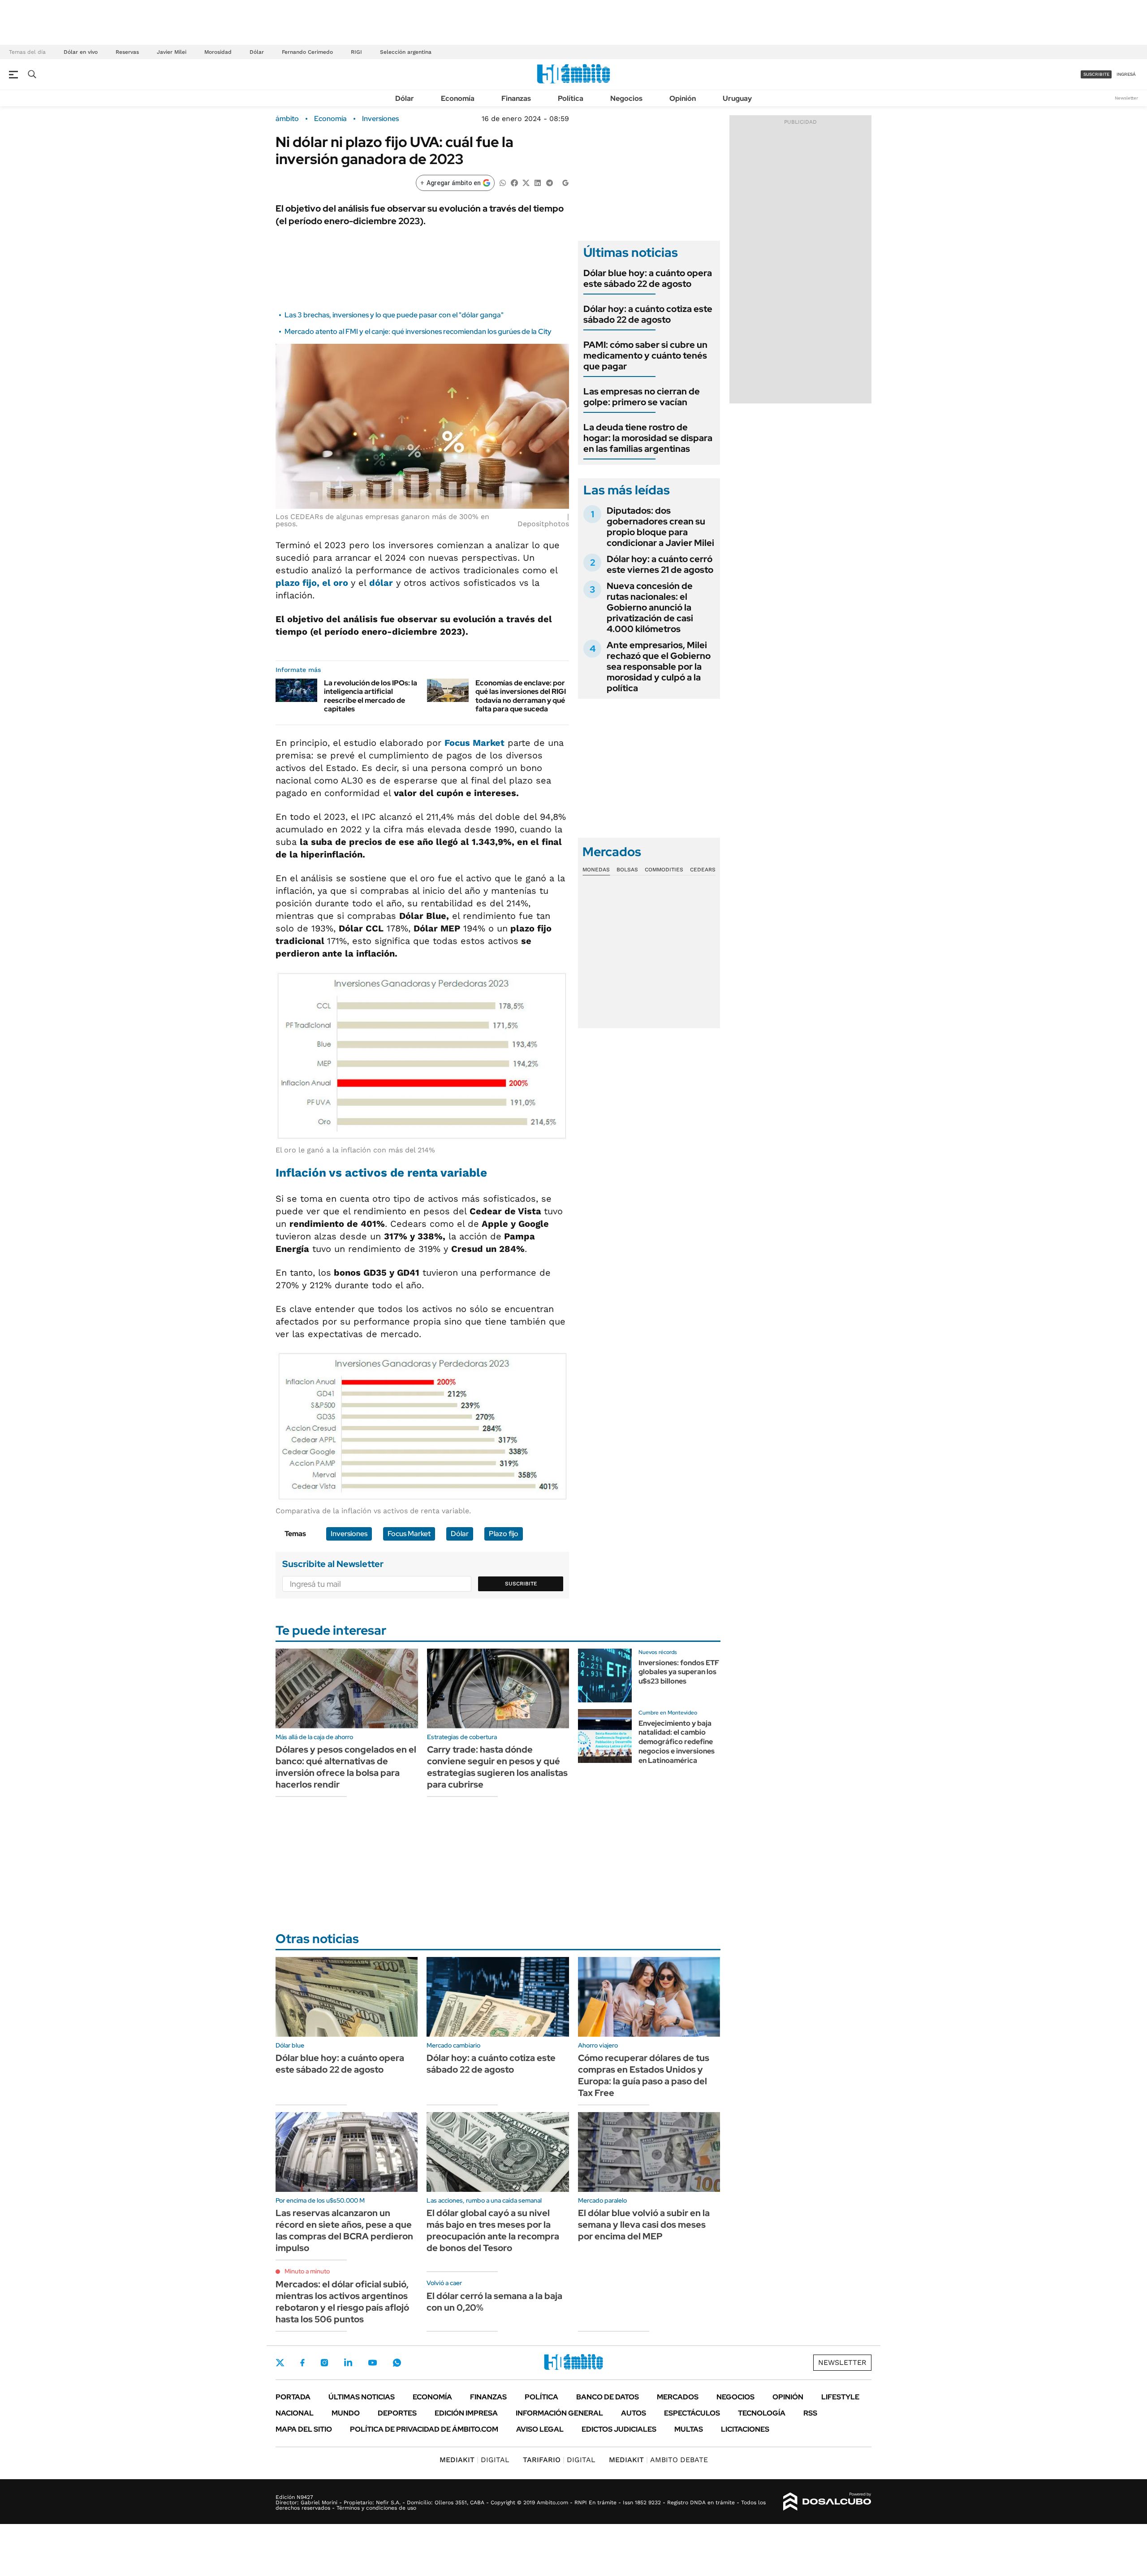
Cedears (703, 870)
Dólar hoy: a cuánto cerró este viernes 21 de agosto (660, 564)
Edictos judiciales (619, 2429)
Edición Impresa (466, 2413)
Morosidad (218, 52)
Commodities (664, 870)
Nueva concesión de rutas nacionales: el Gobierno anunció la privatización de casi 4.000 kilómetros (650, 607)
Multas (689, 2429)
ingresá (1126, 74)
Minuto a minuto (307, 2271)
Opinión (683, 98)
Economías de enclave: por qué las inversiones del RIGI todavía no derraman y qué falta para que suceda (521, 696)
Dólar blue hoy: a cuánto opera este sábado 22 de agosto (648, 278)
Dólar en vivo (81, 52)
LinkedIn (348, 2363)
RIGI (356, 52)
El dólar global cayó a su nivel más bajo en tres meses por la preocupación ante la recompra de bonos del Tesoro (493, 2230)
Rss (810, 2413)
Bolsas (627, 870)
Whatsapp (397, 2363)
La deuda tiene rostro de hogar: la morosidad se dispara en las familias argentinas (648, 438)
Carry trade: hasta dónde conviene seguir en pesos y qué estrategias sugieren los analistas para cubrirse (497, 1767)
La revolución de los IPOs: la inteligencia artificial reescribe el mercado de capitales (371, 696)
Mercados (678, 2397)
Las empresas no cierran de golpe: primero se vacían (642, 397)
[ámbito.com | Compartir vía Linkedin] (538, 182)
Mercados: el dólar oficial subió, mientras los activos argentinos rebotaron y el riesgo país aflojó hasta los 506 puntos (342, 2302)
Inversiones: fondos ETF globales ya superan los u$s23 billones (679, 1672)
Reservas (127, 52)
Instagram (324, 2363)
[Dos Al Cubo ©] (827, 2502)
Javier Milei (172, 52)
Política (571, 98)
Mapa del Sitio (304, 2429)
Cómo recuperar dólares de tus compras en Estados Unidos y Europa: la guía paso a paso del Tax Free (644, 2075)
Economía (458, 98)
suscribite (1096, 74)
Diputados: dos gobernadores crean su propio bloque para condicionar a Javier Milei (660, 527)
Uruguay (737, 98)
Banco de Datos (608, 2397)
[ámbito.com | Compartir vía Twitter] (526, 182)
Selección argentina (406, 52)
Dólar (257, 52)
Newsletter (1126, 98)
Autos (634, 2413)
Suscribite (521, 1584)
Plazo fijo (504, 1534)
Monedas (596, 870)
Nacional (295, 2413)
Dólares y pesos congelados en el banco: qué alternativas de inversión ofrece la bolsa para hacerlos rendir (346, 1767)
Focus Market (409, 1534)
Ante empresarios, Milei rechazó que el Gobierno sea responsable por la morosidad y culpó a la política (659, 667)
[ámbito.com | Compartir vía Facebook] (514, 182)
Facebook (302, 2363)
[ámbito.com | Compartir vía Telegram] (549, 182)
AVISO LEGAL (540, 2429)
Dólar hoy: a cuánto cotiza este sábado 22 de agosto (648, 314)
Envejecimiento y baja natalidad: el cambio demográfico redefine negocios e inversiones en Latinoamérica (677, 1742)
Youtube (372, 2363)
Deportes (397, 2413)
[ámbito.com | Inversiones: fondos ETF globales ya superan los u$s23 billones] (605, 1675)
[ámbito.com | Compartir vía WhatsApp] (503, 182)
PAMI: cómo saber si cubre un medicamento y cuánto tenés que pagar (645, 355)
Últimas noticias (362, 2397)
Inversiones (380, 119)
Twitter (280, 2363)
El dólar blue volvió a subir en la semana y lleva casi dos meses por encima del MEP (644, 2225)
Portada (293, 2397)
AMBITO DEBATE (658, 2460)
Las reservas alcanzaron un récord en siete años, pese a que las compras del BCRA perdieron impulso (344, 2230)
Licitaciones (745, 2429)
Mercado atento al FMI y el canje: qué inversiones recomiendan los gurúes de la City (418, 331)
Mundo (346, 2413)
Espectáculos (692, 2413)
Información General (559, 2413)
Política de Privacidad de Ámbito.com (424, 2429)
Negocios (626, 98)
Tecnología (762, 2413)
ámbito (287, 119)
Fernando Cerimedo (307, 52)
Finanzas (516, 98)
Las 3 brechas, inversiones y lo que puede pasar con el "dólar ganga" (394, 315)
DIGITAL (474, 2460)
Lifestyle (840, 2397)
